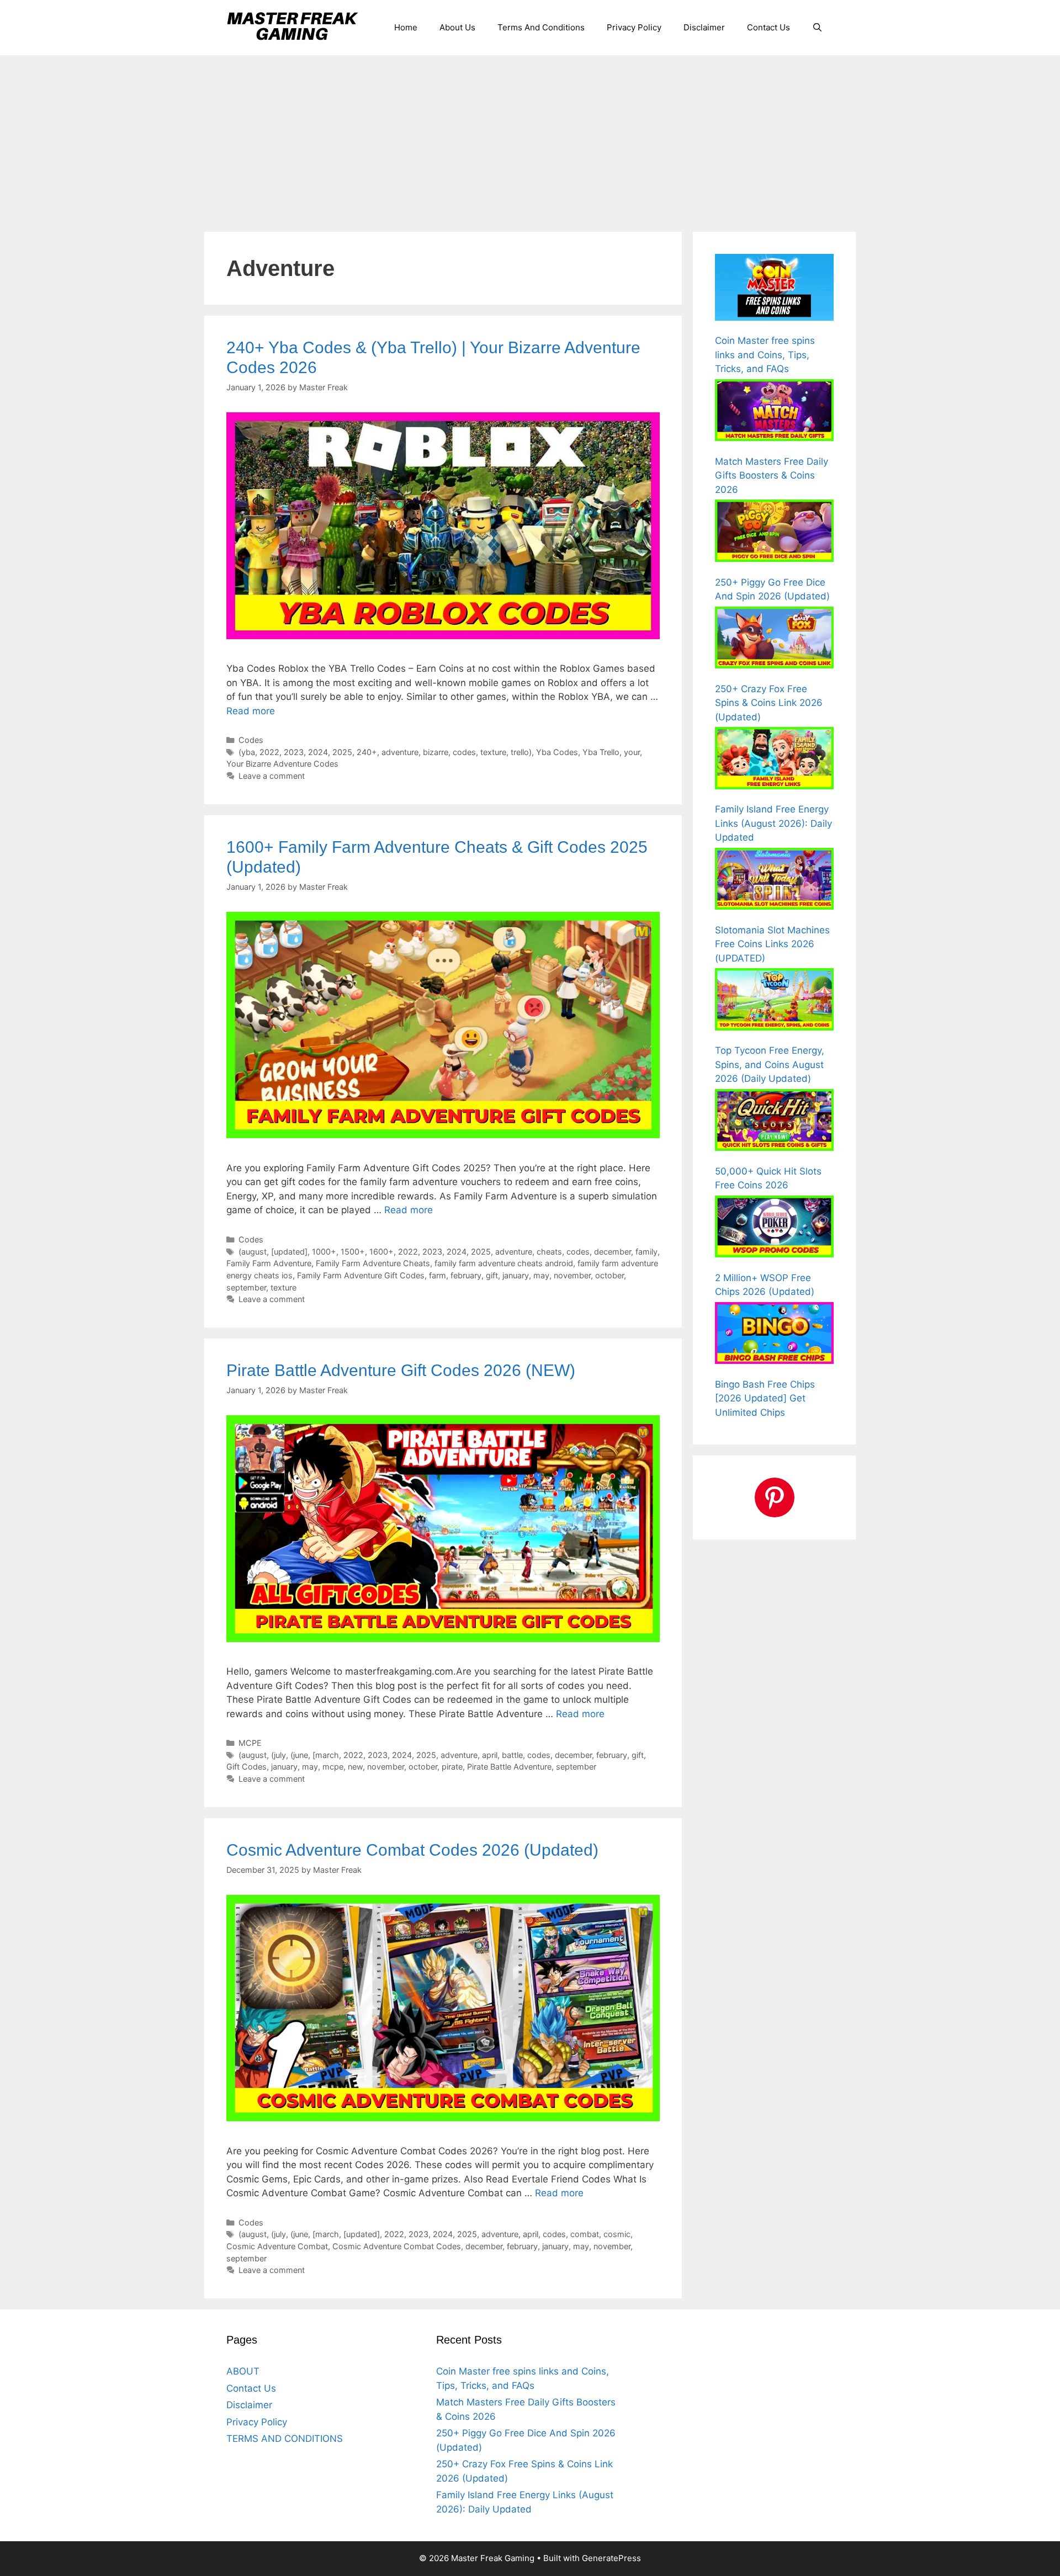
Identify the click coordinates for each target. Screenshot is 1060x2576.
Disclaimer (704, 27)
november (572, 1275)
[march (326, 1755)
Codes (251, 740)
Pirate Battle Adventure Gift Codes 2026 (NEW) (401, 1370)
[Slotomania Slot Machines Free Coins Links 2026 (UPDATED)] (774, 881)
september (246, 1287)
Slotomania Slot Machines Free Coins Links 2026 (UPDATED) (772, 944)
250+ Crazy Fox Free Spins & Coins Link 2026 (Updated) (769, 703)
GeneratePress (611, 2558)
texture (493, 752)
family (646, 1252)
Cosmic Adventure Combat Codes (397, 2246)
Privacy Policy (634, 27)
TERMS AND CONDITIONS (285, 2439)
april (490, 1755)
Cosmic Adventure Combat (277, 2246)
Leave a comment (272, 776)
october (609, 1275)
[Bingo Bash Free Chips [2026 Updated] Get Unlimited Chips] (774, 1335)
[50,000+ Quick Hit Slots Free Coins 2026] (774, 1122)
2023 (294, 752)
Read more (251, 711)
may (541, 1275)
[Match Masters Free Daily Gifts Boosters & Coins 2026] (774, 412)
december (613, 1252)
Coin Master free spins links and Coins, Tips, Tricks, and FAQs (765, 355)
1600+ (381, 1252)
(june (299, 1755)
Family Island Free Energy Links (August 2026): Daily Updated (773, 823)
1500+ (353, 1252)
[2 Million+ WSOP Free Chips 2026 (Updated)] (774, 1229)
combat (585, 2234)
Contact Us (768, 27)
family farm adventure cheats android (504, 1263)
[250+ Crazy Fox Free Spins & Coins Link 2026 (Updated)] (774, 640)
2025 (342, 752)
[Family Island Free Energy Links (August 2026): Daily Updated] (774, 760)
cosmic (617, 2234)
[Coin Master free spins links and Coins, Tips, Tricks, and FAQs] (774, 289)
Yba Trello (601, 752)
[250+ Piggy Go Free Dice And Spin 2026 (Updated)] (774, 533)
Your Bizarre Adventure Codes (282, 764)
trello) (521, 752)
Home (406, 27)
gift (492, 1275)
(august (253, 1252)
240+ (367, 752)
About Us (457, 27)
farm (438, 1275)
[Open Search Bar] (817, 28)
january (516, 1275)
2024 (318, 752)
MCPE (250, 1743)
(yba (247, 752)
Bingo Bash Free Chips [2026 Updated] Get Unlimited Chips (765, 1398)
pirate (452, 1767)
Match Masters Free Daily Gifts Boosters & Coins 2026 (772, 476)
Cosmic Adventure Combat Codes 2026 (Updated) (412, 1850)
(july (279, 1755)
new (355, 1767)
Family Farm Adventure (269, 1263)
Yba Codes (557, 752)
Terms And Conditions (541, 27)
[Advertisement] (530, 138)
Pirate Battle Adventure (509, 1767)
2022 (269, 752)
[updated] (289, 1252)
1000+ (324, 1252)
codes (464, 752)
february (466, 1275)
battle (512, 1755)
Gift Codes (247, 1767)
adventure (400, 752)
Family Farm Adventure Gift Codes (361, 1275)
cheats (549, 1252)
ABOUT (243, 2371)
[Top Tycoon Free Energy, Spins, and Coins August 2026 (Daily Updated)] (774, 1001)
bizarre (436, 752)
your (632, 752)
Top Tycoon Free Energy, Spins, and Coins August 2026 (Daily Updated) (770, 1064)
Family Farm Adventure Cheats (373, 1263)
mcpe (333, 1767)
